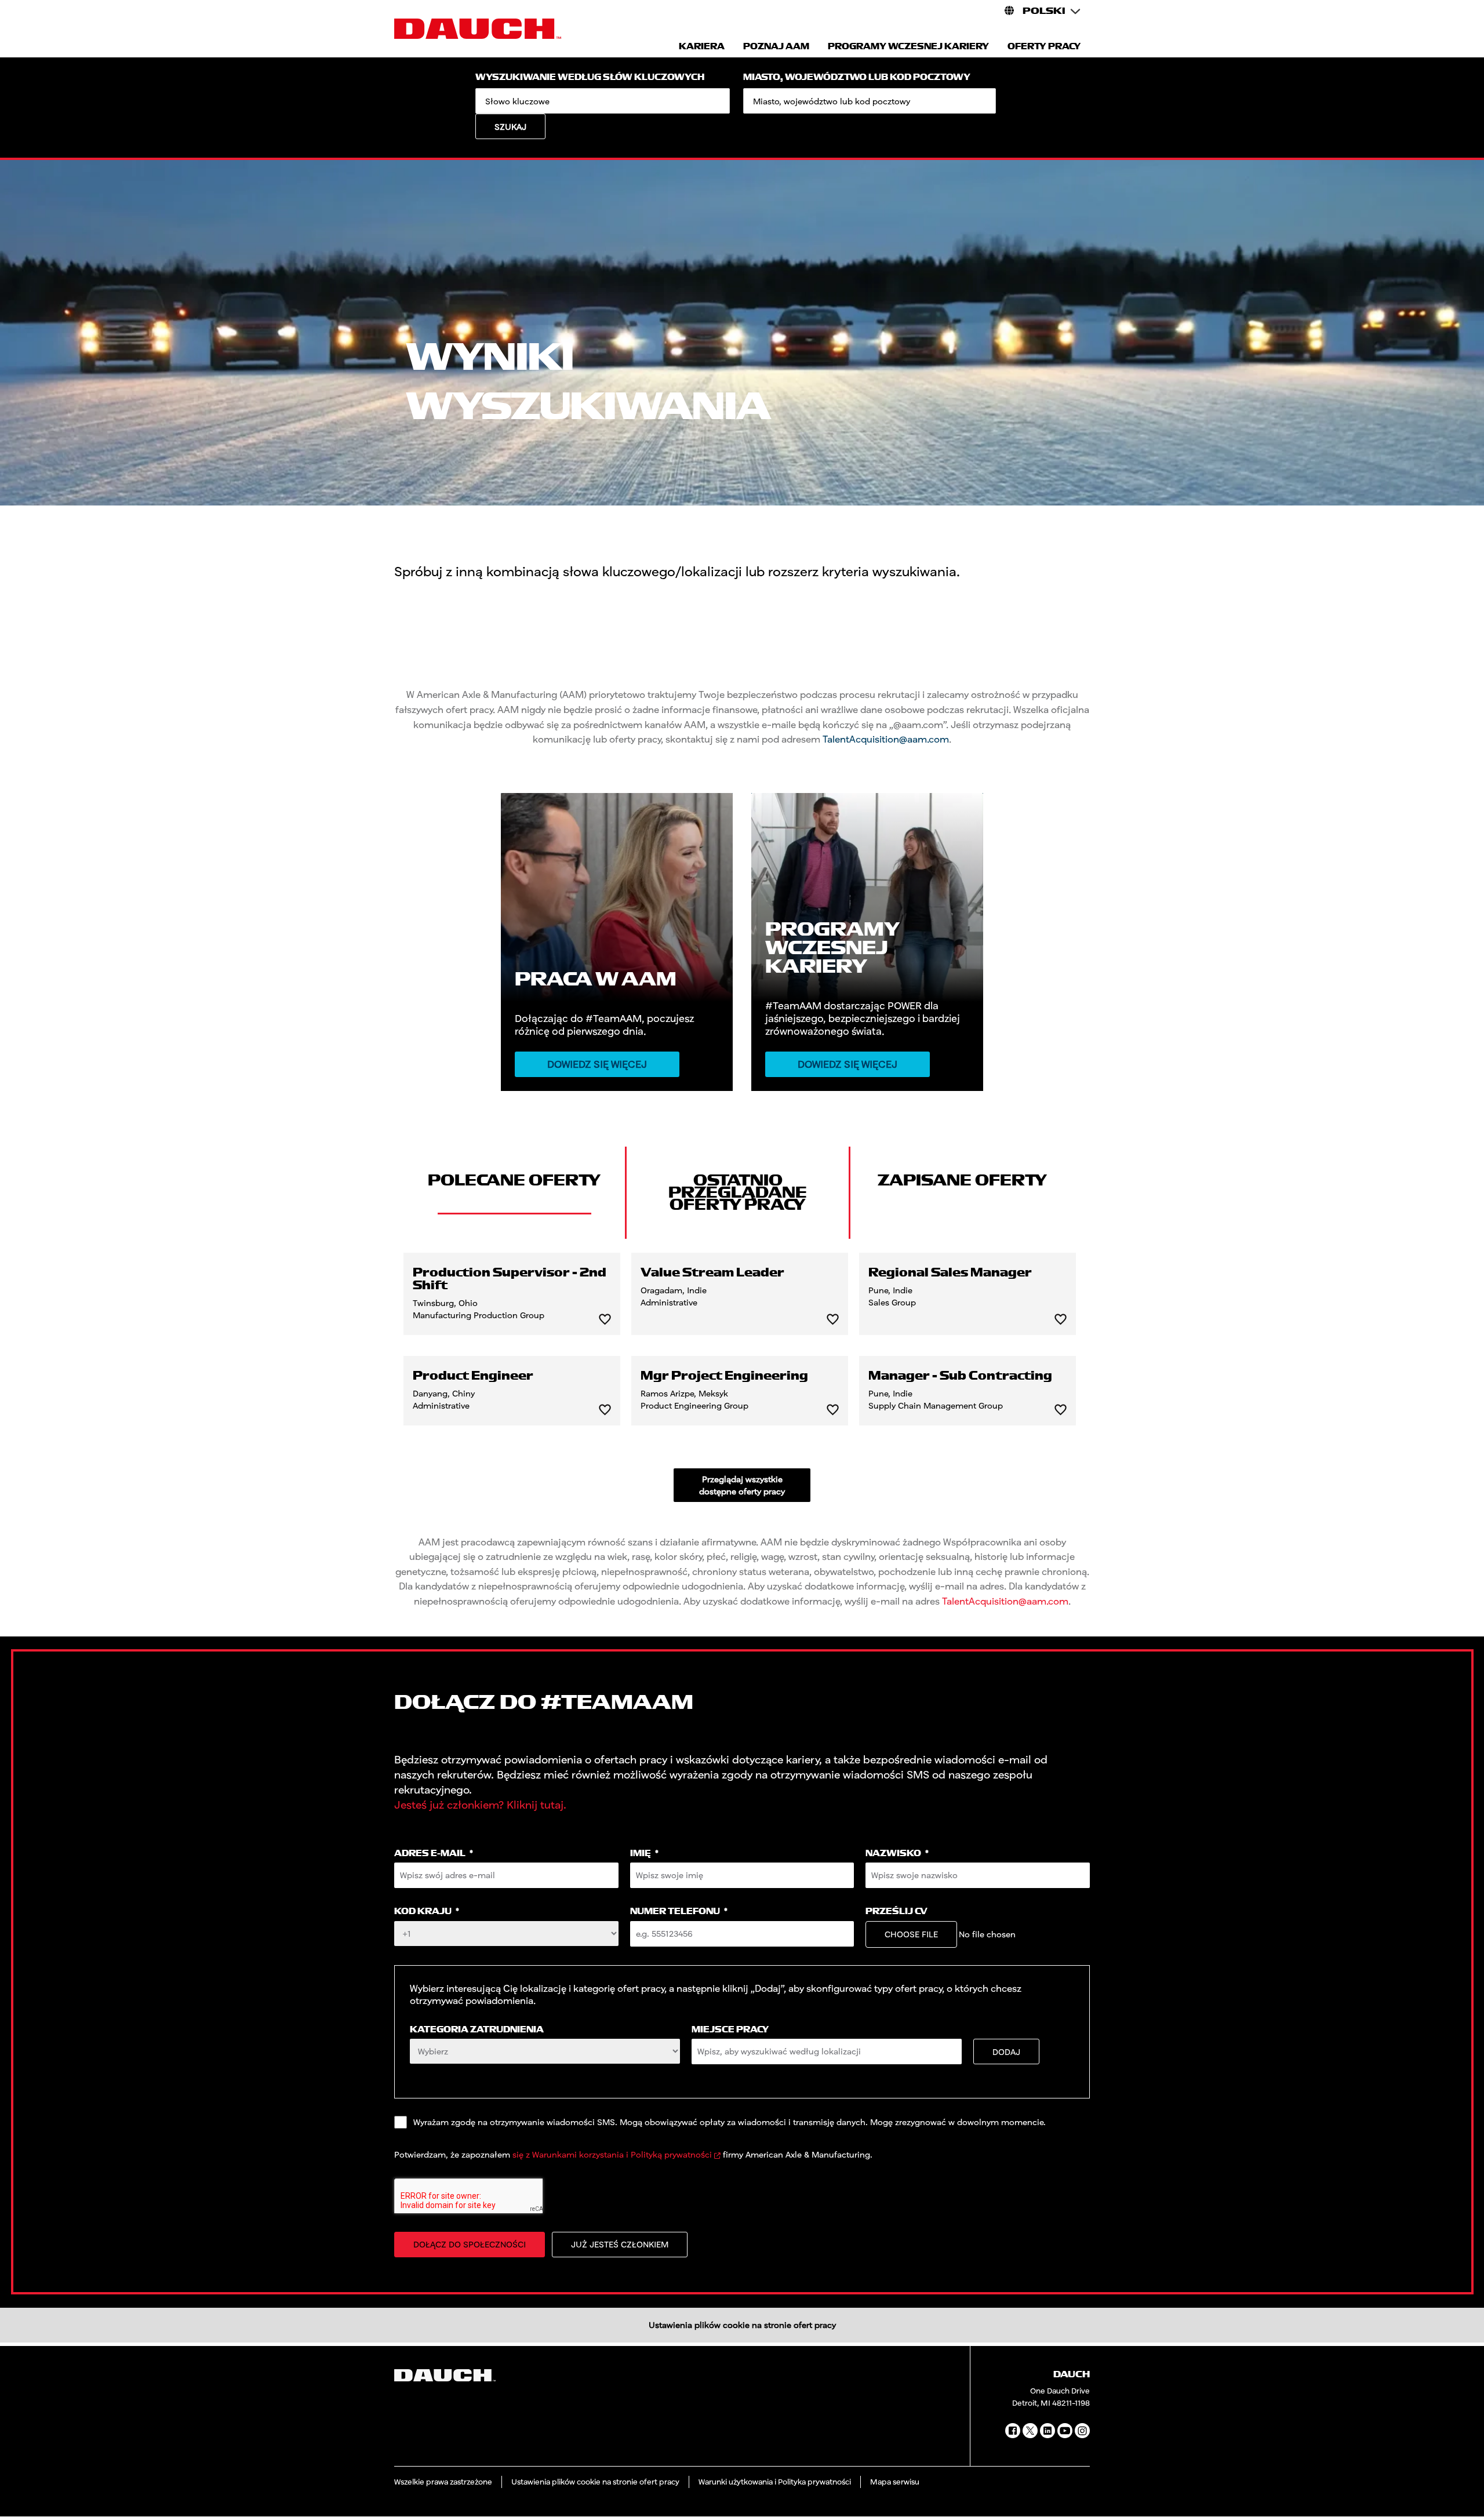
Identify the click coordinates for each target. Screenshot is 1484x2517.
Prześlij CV (896, 1912)
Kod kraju (427, 1912)
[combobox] (870, 101)
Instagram (1082, 2431)
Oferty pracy (1044, 47)
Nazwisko (897, 1854)
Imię (644, 1854)
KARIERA (702, 47)
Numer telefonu (679, 1912)
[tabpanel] (742, 1377)
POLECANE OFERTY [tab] (514, 1180)
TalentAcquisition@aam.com (886, 739)
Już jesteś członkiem (620, 2244)
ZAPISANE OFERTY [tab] (962, 1180)
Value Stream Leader (712, 1273)
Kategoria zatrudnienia (477, 2030)
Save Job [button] (605, 1320)
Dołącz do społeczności (470, 2244)
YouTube (1065, 2431)
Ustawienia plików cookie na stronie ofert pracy (742, 2325)
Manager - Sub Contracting (960, 1376)
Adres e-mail (434, 1854)
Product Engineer (473, 1376)
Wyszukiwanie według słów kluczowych (590, 77)
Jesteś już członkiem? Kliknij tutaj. (480, 1805)
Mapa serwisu (895, 2482)
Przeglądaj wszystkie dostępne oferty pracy (742, 1485)
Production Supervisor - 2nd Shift (510, 1279)
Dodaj (1006, 2052)
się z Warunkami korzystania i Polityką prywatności (612, 2154)
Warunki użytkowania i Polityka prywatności (775, 2482)
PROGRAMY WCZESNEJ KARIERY (908, 47)
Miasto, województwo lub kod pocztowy (857, 77)
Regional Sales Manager (950, 1273)
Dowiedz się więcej (597, 1064)
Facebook (1013, 2431)
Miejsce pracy (730, 2030)
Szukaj (510, 127)
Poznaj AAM (776, 47)
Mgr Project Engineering (724, 1376)
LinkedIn (1047, 2431)
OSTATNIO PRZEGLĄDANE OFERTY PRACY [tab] (738, 1192)
